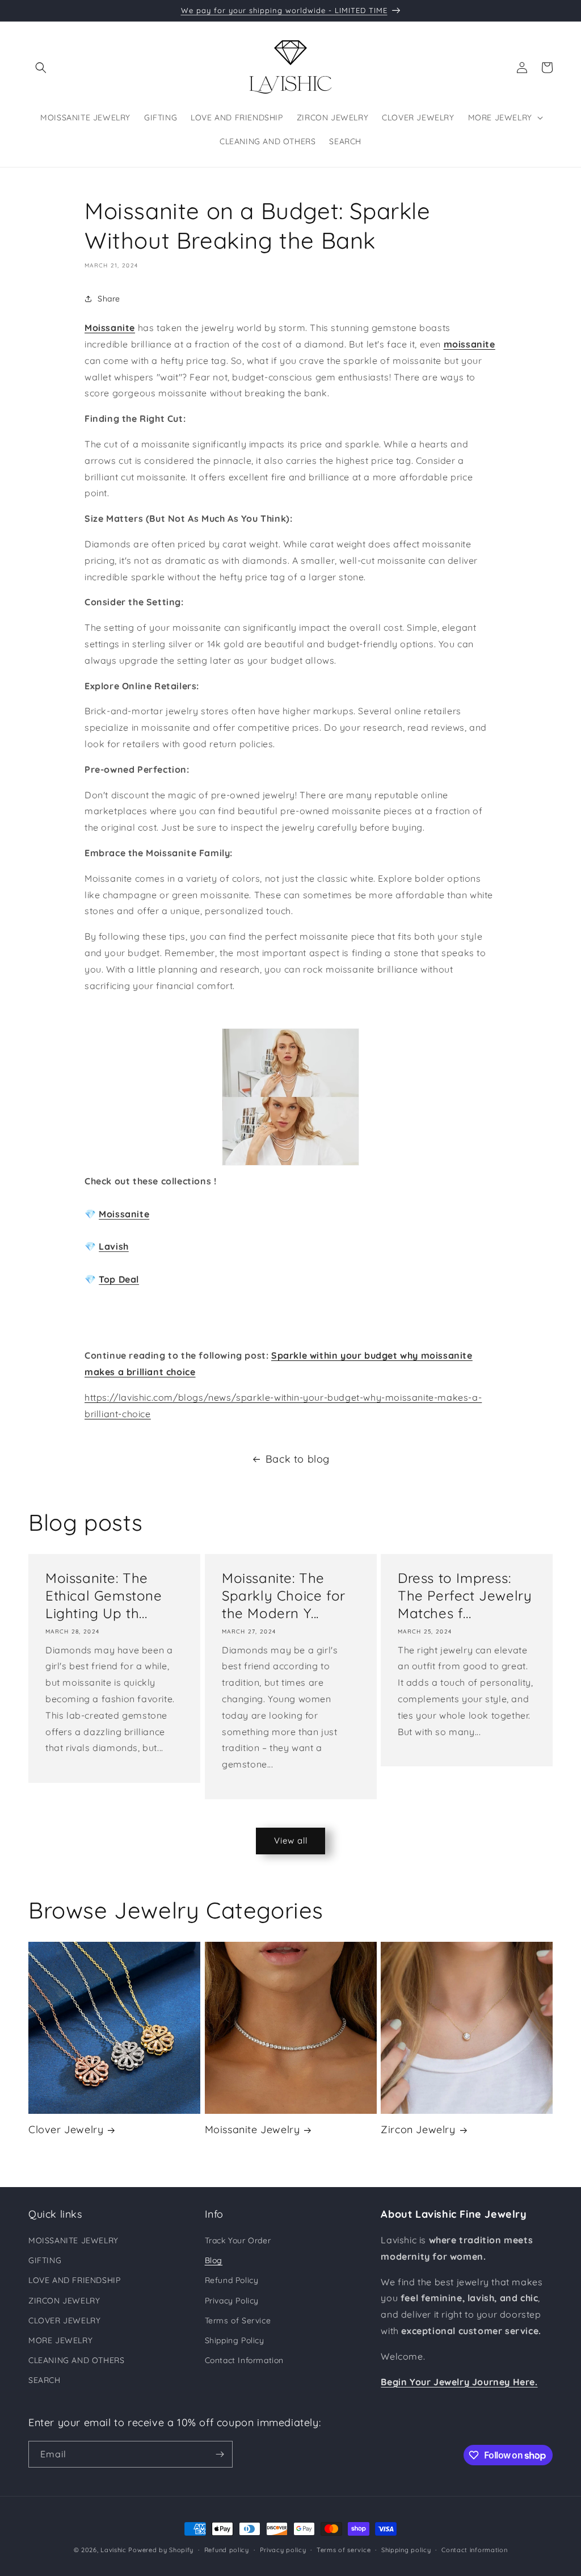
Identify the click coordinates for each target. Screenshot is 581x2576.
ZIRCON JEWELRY (64, 2301)
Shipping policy (406, 2550)
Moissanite (124, 1214)
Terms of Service (238, 2321)
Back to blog (298, 1459)
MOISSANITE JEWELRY (73, 2240)
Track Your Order (238, 2240)
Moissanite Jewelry (252, 2129)
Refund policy (227, 2550)
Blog (214, 2260)
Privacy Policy (232, 2301)
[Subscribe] (220, 2454)
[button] (41, 68)
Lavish (114, 1246)
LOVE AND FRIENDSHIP (74, 2280)
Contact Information (244, 2360)
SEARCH (45, 2380)
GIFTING (45, 2260)
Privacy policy (283, 2550)
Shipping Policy (235, 2340)
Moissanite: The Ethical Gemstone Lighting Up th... (104, 1595)
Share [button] (109, 299)
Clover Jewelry (66, 2129)
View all (291, 1840)
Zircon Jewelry (418, 2129)
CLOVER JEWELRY (64, 2321)
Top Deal (119, 1279)
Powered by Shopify (161, 2550)
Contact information (474, 2550)
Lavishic (113, 2550)
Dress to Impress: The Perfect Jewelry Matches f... (465, 1595)
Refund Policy (232, 2280)
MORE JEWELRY (60, 2340)
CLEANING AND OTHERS (76, 2360)
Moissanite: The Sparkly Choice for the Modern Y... (284, 1595)
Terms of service (344, 2550)
